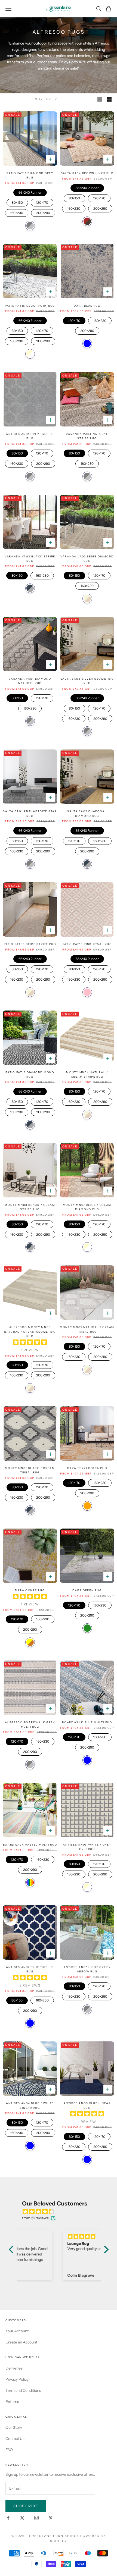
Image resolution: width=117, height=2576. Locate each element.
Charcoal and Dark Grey (30, 588)
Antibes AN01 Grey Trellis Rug (30, 436)
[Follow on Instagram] (36, 2518)
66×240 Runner (30, 192)
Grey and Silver (30, 226)
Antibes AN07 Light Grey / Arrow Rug (87, 1969)
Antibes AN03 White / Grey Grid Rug (87, 1847)
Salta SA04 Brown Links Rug (87, 173)
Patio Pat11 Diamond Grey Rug (30, 175)
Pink (87, 992)
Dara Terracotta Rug (87, 1468)
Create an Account (21, 2342)
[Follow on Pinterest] (51, 2518)
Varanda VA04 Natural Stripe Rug (87, 436)
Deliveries (14, 2368)
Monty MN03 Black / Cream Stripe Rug (30, 1207)
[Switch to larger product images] (100, 99)
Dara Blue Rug (87, 306)
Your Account (17, 2331)
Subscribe (26, 2506)
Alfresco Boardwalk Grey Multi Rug (30, 1725)
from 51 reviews (35, 2218)
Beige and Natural (87, 599)
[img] (61, 2212)
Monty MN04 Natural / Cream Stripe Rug (87, 1074)
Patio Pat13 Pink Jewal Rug (87, 944)
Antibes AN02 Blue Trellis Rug (30, 1969)
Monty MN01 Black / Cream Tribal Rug (30, 1470)
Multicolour (30, 1882)
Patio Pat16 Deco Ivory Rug (30, 306)
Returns (12, 2402)
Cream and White (30, 354)
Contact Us (15, 2439)
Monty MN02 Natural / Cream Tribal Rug (87, 1329)
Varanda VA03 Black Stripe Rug (30, 559)
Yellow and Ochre (30, 1642)
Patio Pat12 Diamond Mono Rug (30, 1074)
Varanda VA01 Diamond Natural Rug (30, 681)
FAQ (9, 2450)
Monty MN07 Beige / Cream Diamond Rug (87, 1207)
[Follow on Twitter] (22, 2518)
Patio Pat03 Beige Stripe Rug (30, 944)
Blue (87, 343)
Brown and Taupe (87, 221)
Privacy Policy (17, 2379)
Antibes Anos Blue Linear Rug (87, 2105)
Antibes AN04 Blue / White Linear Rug (30, 2105)
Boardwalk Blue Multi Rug (87, 1722)
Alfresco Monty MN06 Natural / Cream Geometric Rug (30, 1332)
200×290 (43, 212)
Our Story (14, 2427)
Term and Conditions (23, 2390)
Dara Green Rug (87, 1590)
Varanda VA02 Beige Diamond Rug (87, 559)
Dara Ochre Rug (30, 1590)
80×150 (17, 202)
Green (87, 1628)
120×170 (42, 202)
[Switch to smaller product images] (109, 99)
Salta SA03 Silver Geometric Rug (87, 681)
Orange (87, 1506)
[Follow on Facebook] (8, 2518)
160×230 (17, 212)
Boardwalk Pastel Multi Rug (30, 1845)
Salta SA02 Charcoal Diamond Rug (87, 813)
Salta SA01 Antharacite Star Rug (30, 813)
